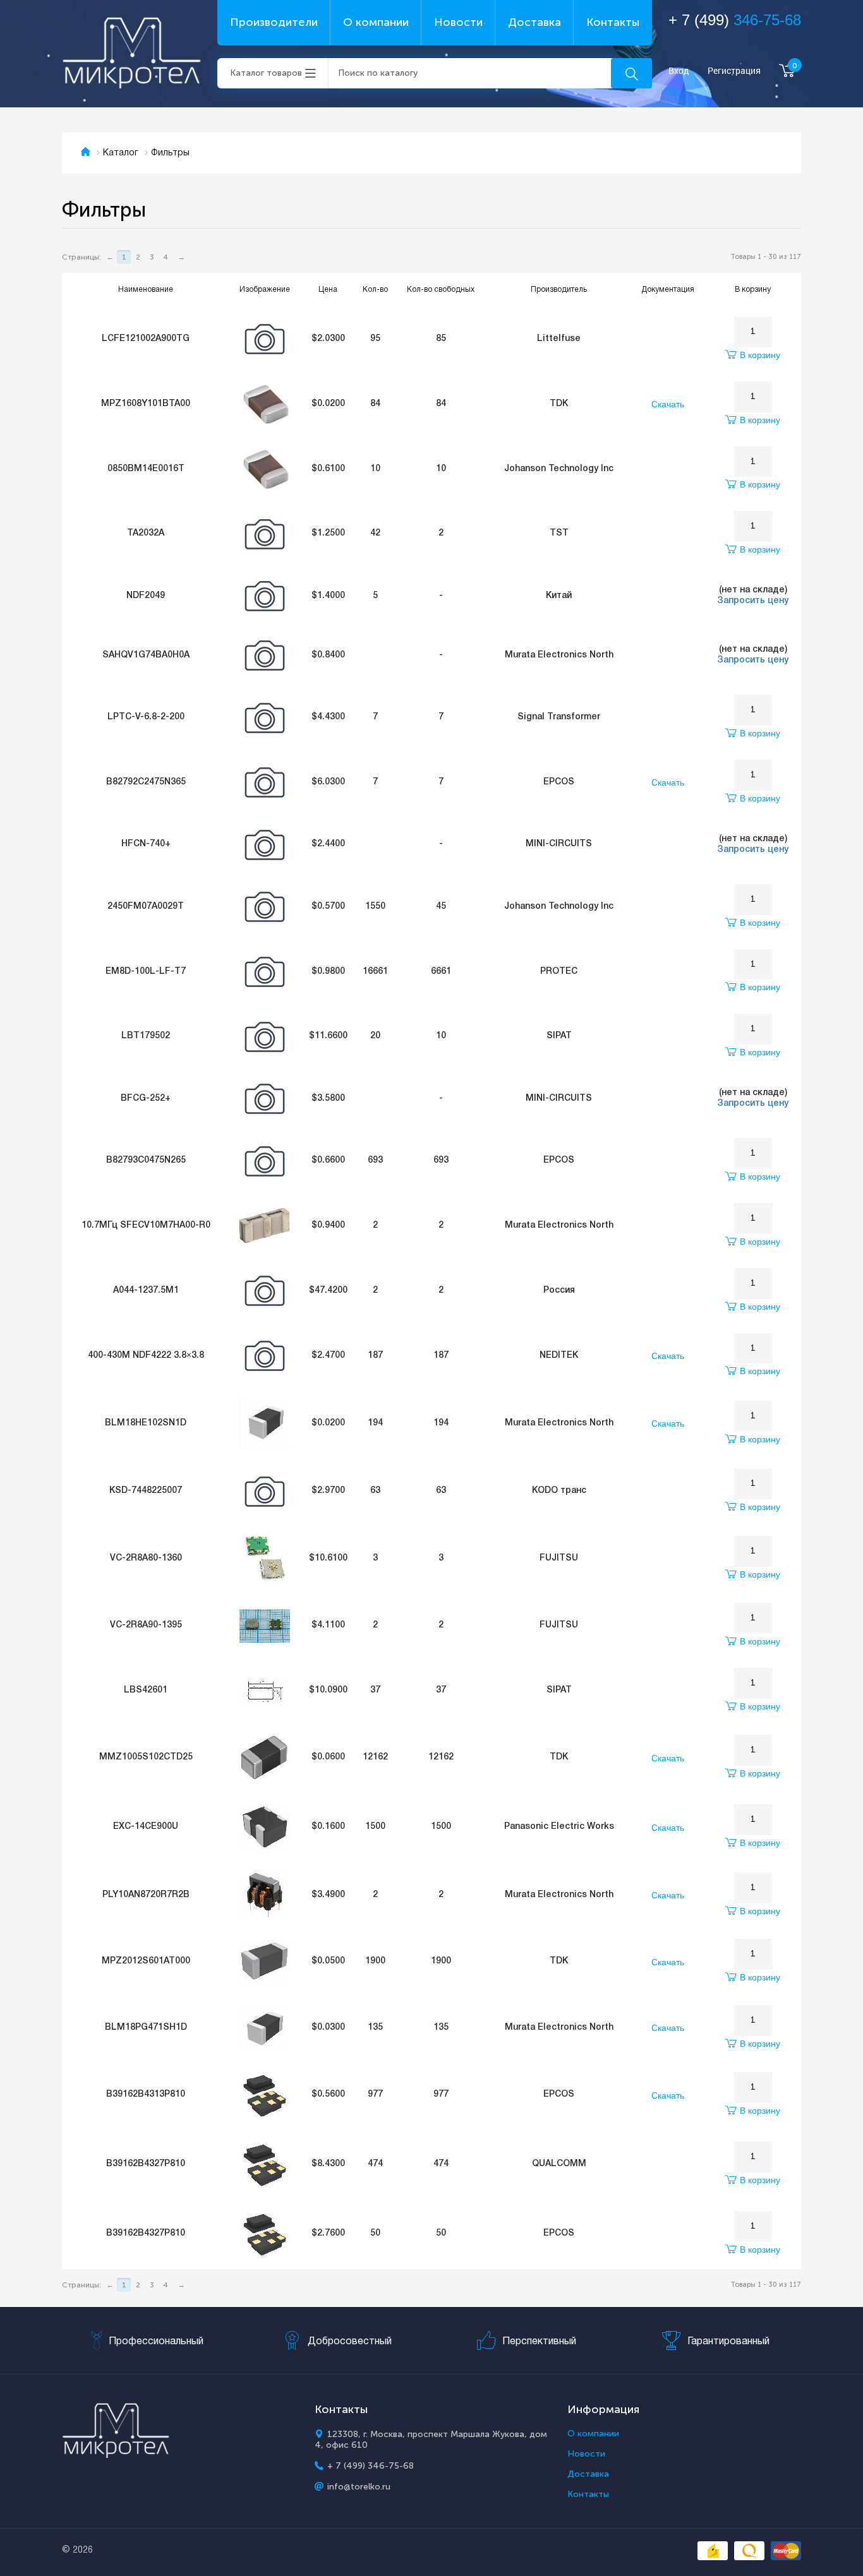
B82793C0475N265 (146, 1160)
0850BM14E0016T (146, 469)
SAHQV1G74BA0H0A (146, 655)
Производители (274, 22)
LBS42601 (146, 1690)
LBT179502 (146, 1036)
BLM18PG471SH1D (146, 2028)
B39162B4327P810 (146, 2164)
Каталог (121, 153)
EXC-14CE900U (146, 1827)
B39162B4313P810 (146, 2094)
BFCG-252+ (146, 1099)
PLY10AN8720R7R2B (146, 1895)
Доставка (534, 22)
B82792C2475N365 (146, 782)
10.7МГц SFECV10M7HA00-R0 (146, 1225)
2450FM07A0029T (146, 907)
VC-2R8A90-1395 (146, 1625)
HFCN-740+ (146, 844)
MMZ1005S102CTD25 (146, 1757)
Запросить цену (753, 601)
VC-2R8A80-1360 (146, 1558)
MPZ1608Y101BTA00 (146, 404)
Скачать (668, 404)
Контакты (613, 22)
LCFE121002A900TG (146, 339)
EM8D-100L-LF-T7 (146, 972)
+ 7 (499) (735, 20)
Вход (679, 71)
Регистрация (734, 71)
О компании (376, 22)
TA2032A (146, 533)
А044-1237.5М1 (146, 1291)
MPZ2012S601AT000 (146, 1961)
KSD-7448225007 (146, 1491)
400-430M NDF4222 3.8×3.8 (146, 1356)
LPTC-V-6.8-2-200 (146, 717)
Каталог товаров (266, 73)
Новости (458, 22)
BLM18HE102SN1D (146, 1423)
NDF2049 (146, 596)
